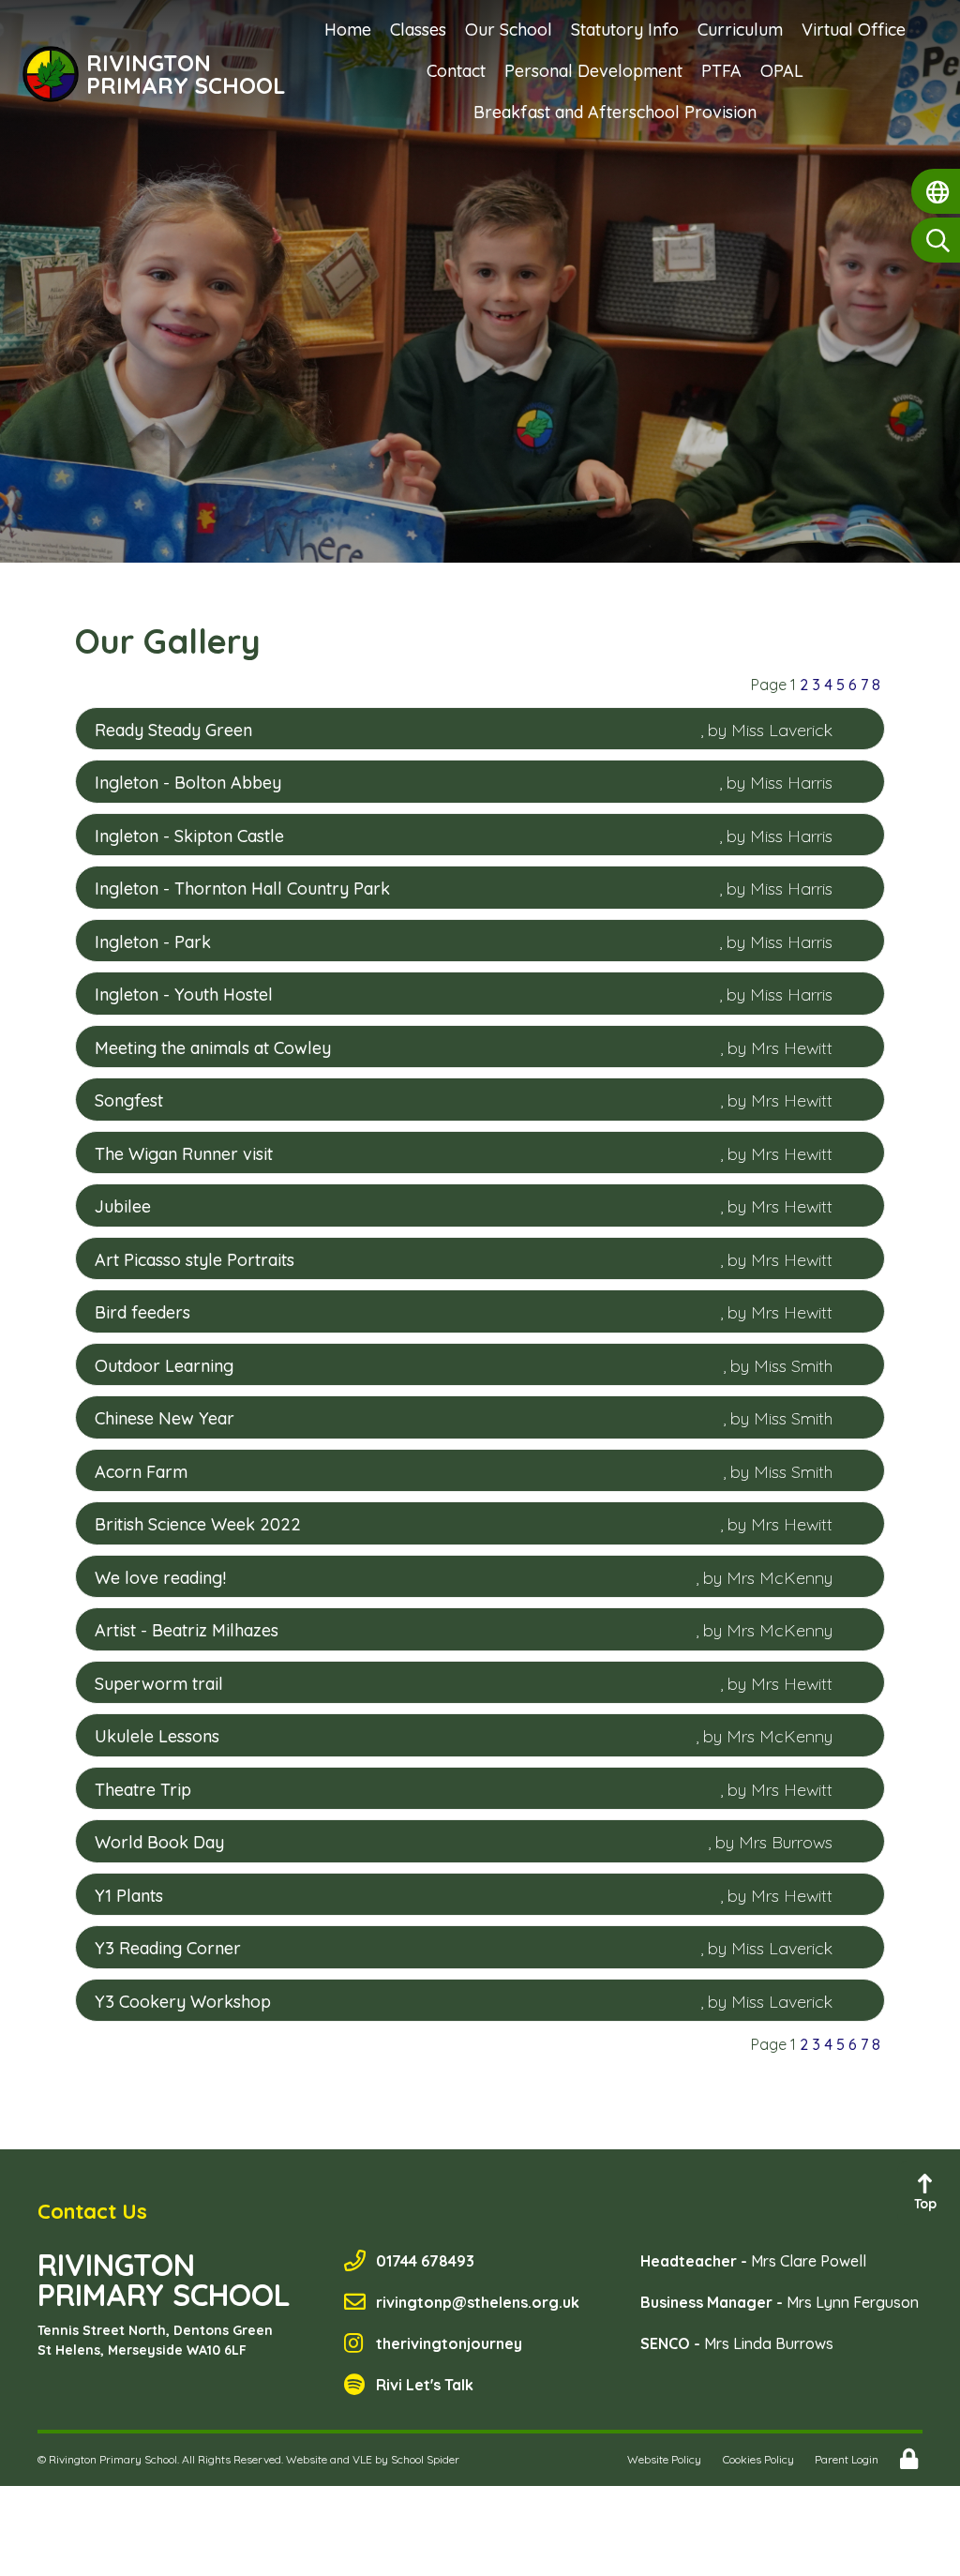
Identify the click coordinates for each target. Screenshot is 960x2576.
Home (348, 30)
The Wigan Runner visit (184, 1154)
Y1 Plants (129, 1896)
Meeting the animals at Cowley (213, 1048)
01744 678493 (425, 2261)
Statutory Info (625, 30)
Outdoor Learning (164, 1366)
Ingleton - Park (153, 942)
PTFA (721, 71)
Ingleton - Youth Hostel (184, 994)
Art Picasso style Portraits (195, 1260)
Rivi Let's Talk (425, 2385)
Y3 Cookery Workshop (183, 2002)
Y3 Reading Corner (168, 1948)
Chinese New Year (165, 1418)
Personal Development (593, 71)
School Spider (425, 2459)
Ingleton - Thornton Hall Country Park (242, 889)
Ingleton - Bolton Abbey (188, 783)
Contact (456, 71)
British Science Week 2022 (198, 1524)
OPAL (782, 71)
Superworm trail (159, 1684)
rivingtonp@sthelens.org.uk (478, 2302)
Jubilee (123, 1206)
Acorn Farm (141, 1472)
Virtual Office (854, 30)
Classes (418, 30)
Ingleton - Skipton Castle (189, 836)
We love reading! (160, 1578)
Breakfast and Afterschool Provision (615, 112)
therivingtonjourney (449, 2343)
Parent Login (847, 2459)
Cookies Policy (758, 2459)
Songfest (129, 1100)
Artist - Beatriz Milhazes (187, 1630)
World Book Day (159, 1842)
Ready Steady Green (173, 730)
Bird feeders (142, 1312)
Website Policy (664, 2459)
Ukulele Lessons (157, 1736)
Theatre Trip (143, 1790)
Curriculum (740, 30)
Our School (509, 30)
